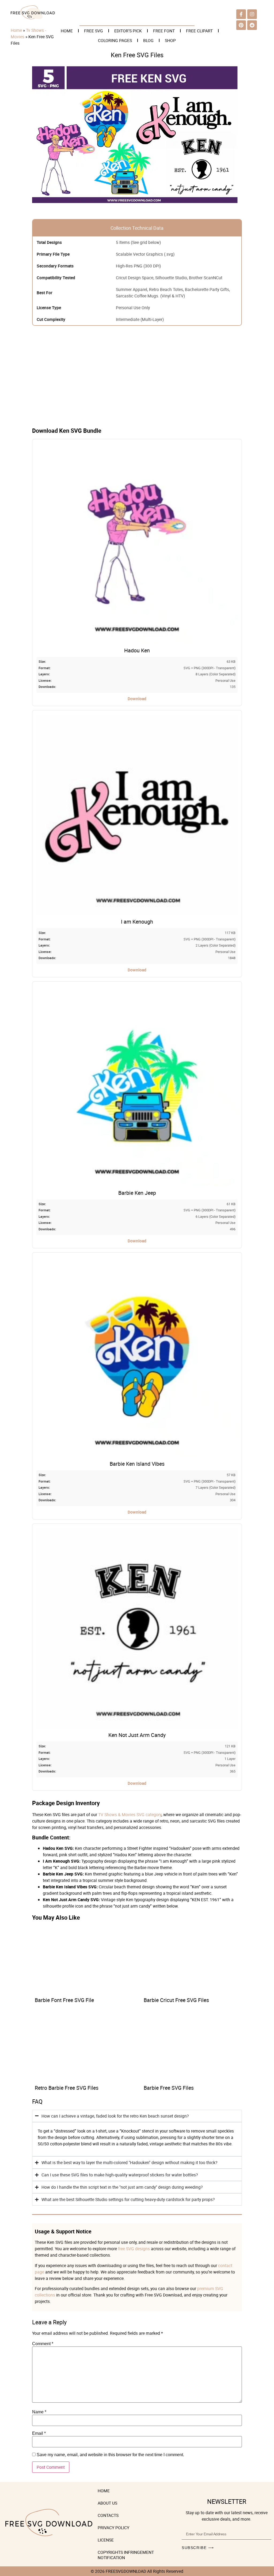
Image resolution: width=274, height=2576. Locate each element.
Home (16, 30)
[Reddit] (252, 25)
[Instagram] (252, 14)
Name (39, 2412)
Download (137, 699)
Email (39, 2433)
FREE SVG (94, 31)
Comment (43, 2344)
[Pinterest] (241, 25)
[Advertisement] (137, 381)
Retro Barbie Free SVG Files (67, 2088)
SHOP (170, 40)
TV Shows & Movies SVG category (130, 1815)
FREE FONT (164, 31)
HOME (67, 31)
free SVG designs (134, 2249)
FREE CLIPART (199, 31)
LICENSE (106, 2540)
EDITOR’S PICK (128, 31)
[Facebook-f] (241, 14)
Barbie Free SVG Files (169, 2088)
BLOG (148, 40)
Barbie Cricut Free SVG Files (176, 2000)
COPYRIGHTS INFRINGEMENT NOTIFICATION (126, 2555)
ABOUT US (107, 2503)
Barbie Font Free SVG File (64, 2000)
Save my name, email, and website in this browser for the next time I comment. (110, 2455)
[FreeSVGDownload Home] (33, 18)
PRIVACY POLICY (113, 2528)
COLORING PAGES (115, 40)
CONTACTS (108, 2515)
